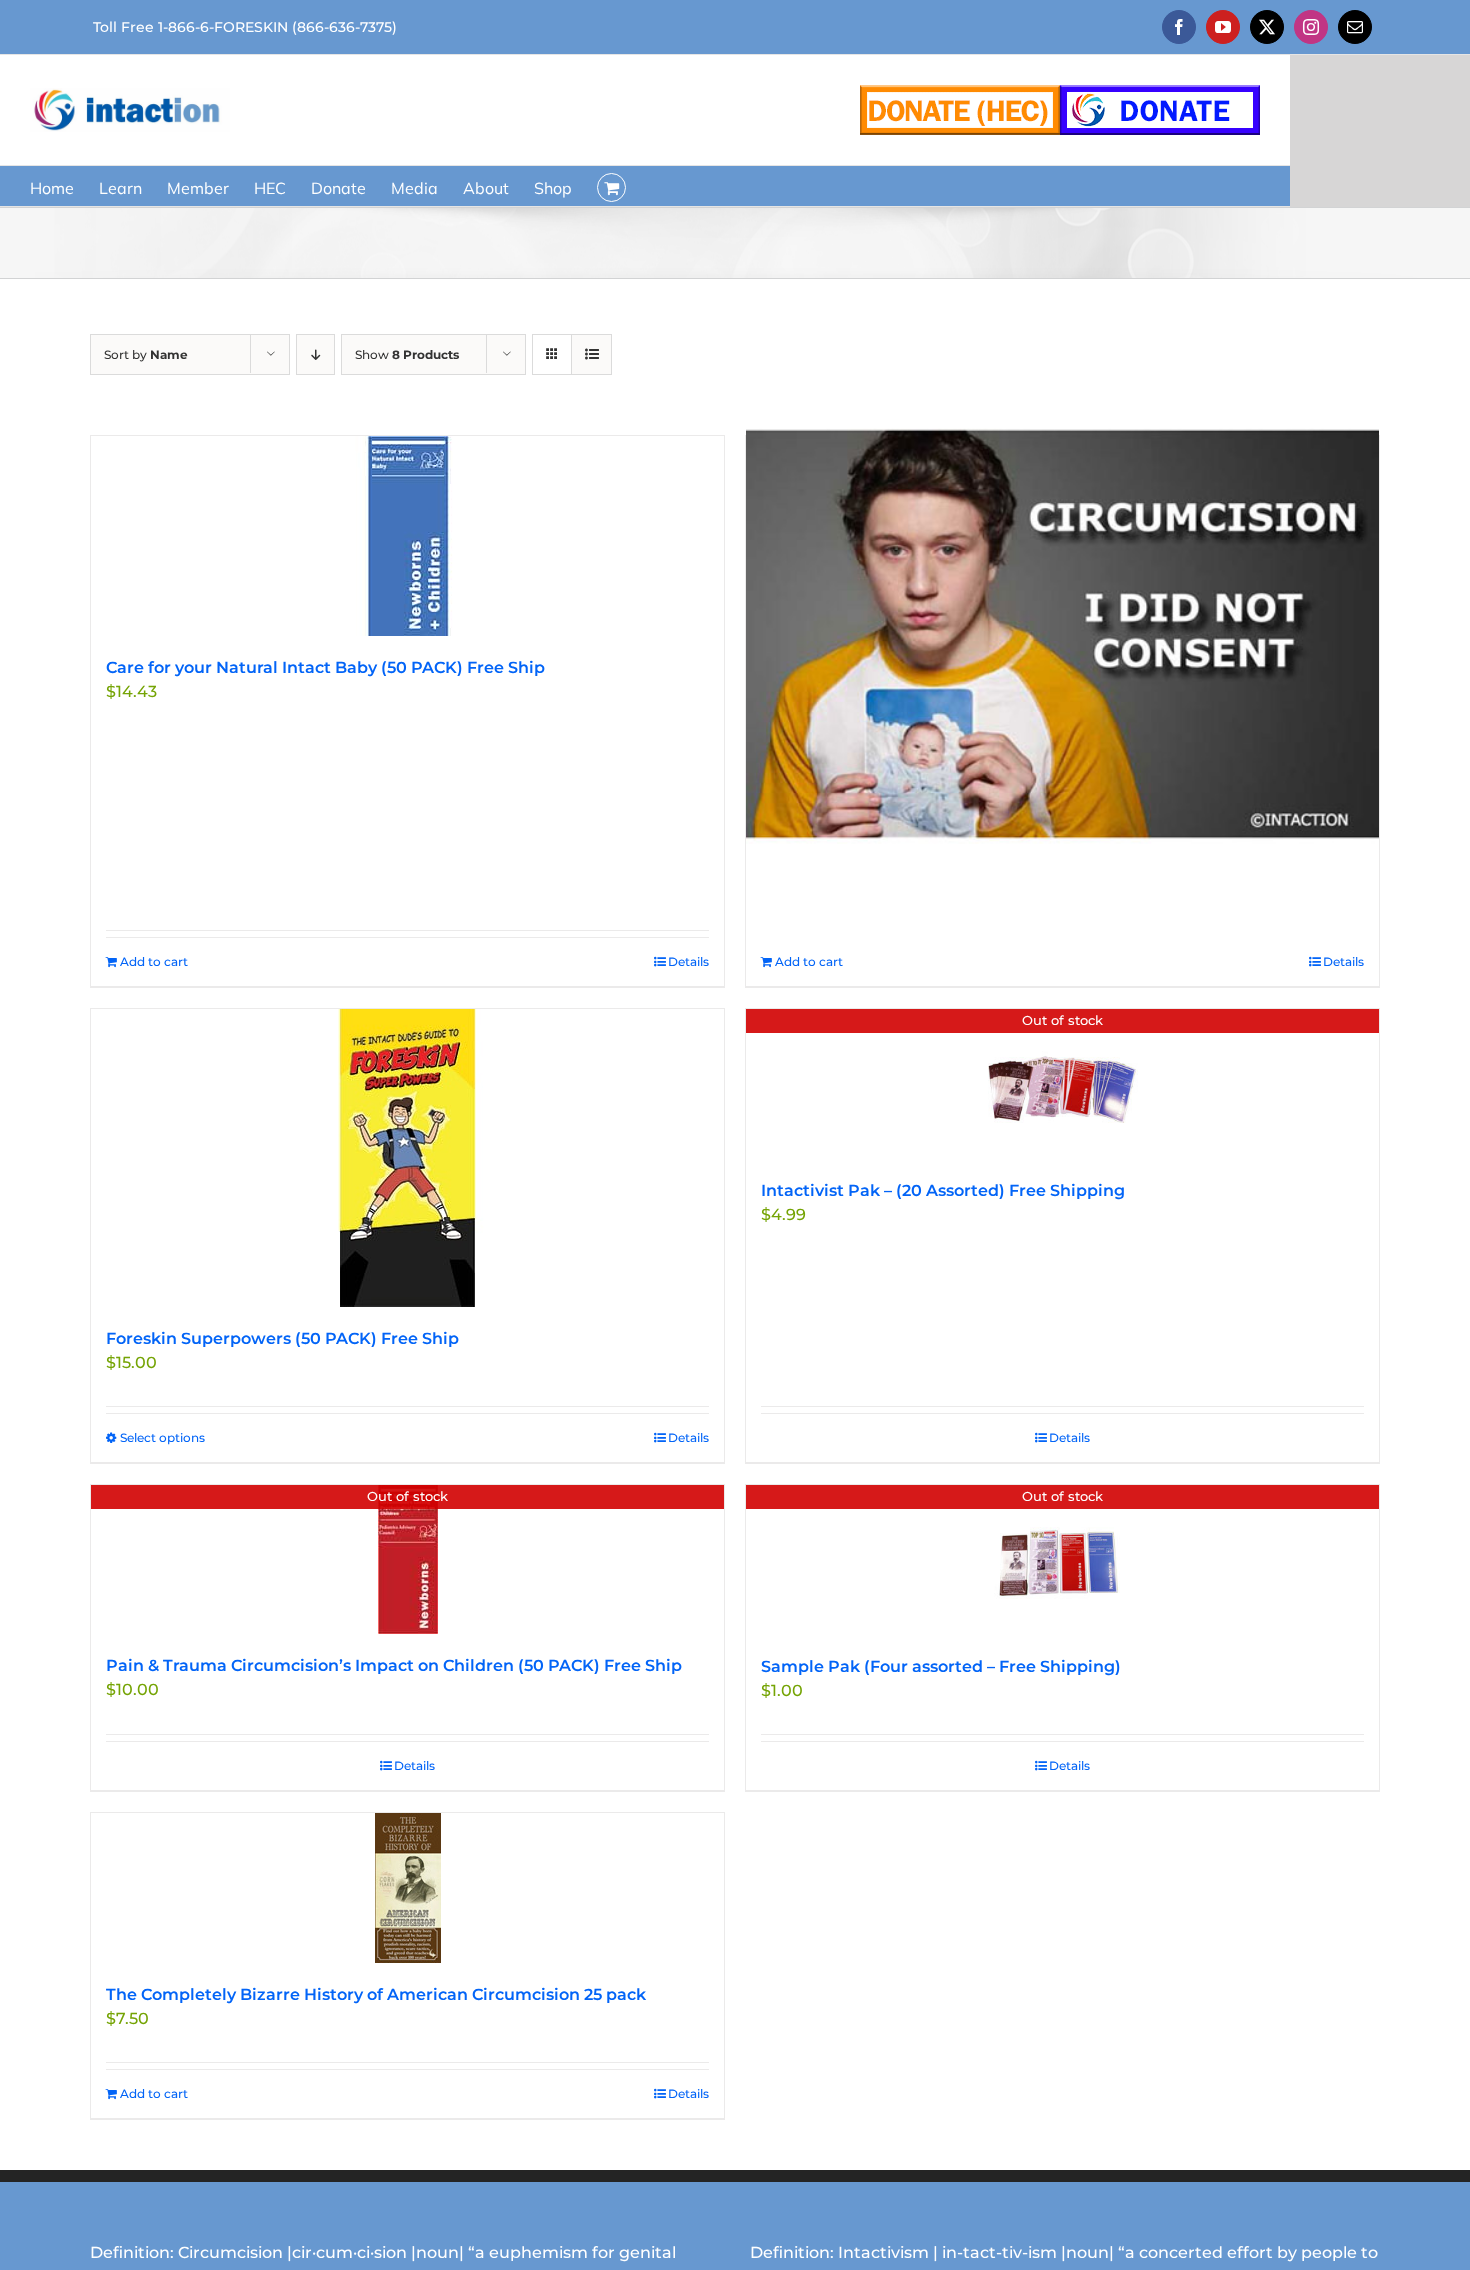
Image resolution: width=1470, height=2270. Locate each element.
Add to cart (154, 961)
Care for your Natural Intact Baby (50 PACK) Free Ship (325, 667)
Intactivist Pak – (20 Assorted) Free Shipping (943, 1190)
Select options (162, 1437)
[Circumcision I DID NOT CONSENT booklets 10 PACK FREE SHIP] (1062, 633)
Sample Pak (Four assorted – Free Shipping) (941, 1666)
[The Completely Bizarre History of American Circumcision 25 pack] (407, 1888)
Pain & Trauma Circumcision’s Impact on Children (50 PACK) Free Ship (394, 1665)
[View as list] (591, 354)
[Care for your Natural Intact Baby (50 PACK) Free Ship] (407, 536)
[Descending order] (315, 354)
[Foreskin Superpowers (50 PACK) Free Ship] (407, 1158)
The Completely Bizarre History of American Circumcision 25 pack (376, 1994)
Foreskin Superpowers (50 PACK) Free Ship (282, 1338)
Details (688, 961)
